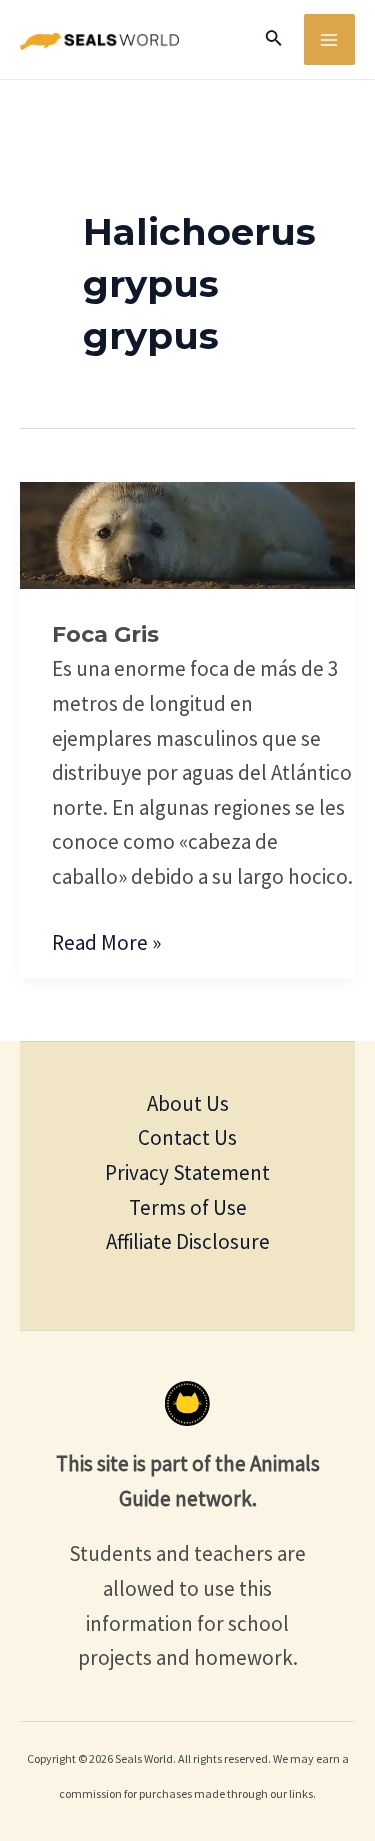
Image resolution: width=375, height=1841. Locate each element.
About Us (188, 1103)
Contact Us (187, 1137)
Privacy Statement (187, 1172)
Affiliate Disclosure (188, 1241)
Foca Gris (105, 634)
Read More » (106, 941)
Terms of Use (188, 1207)
